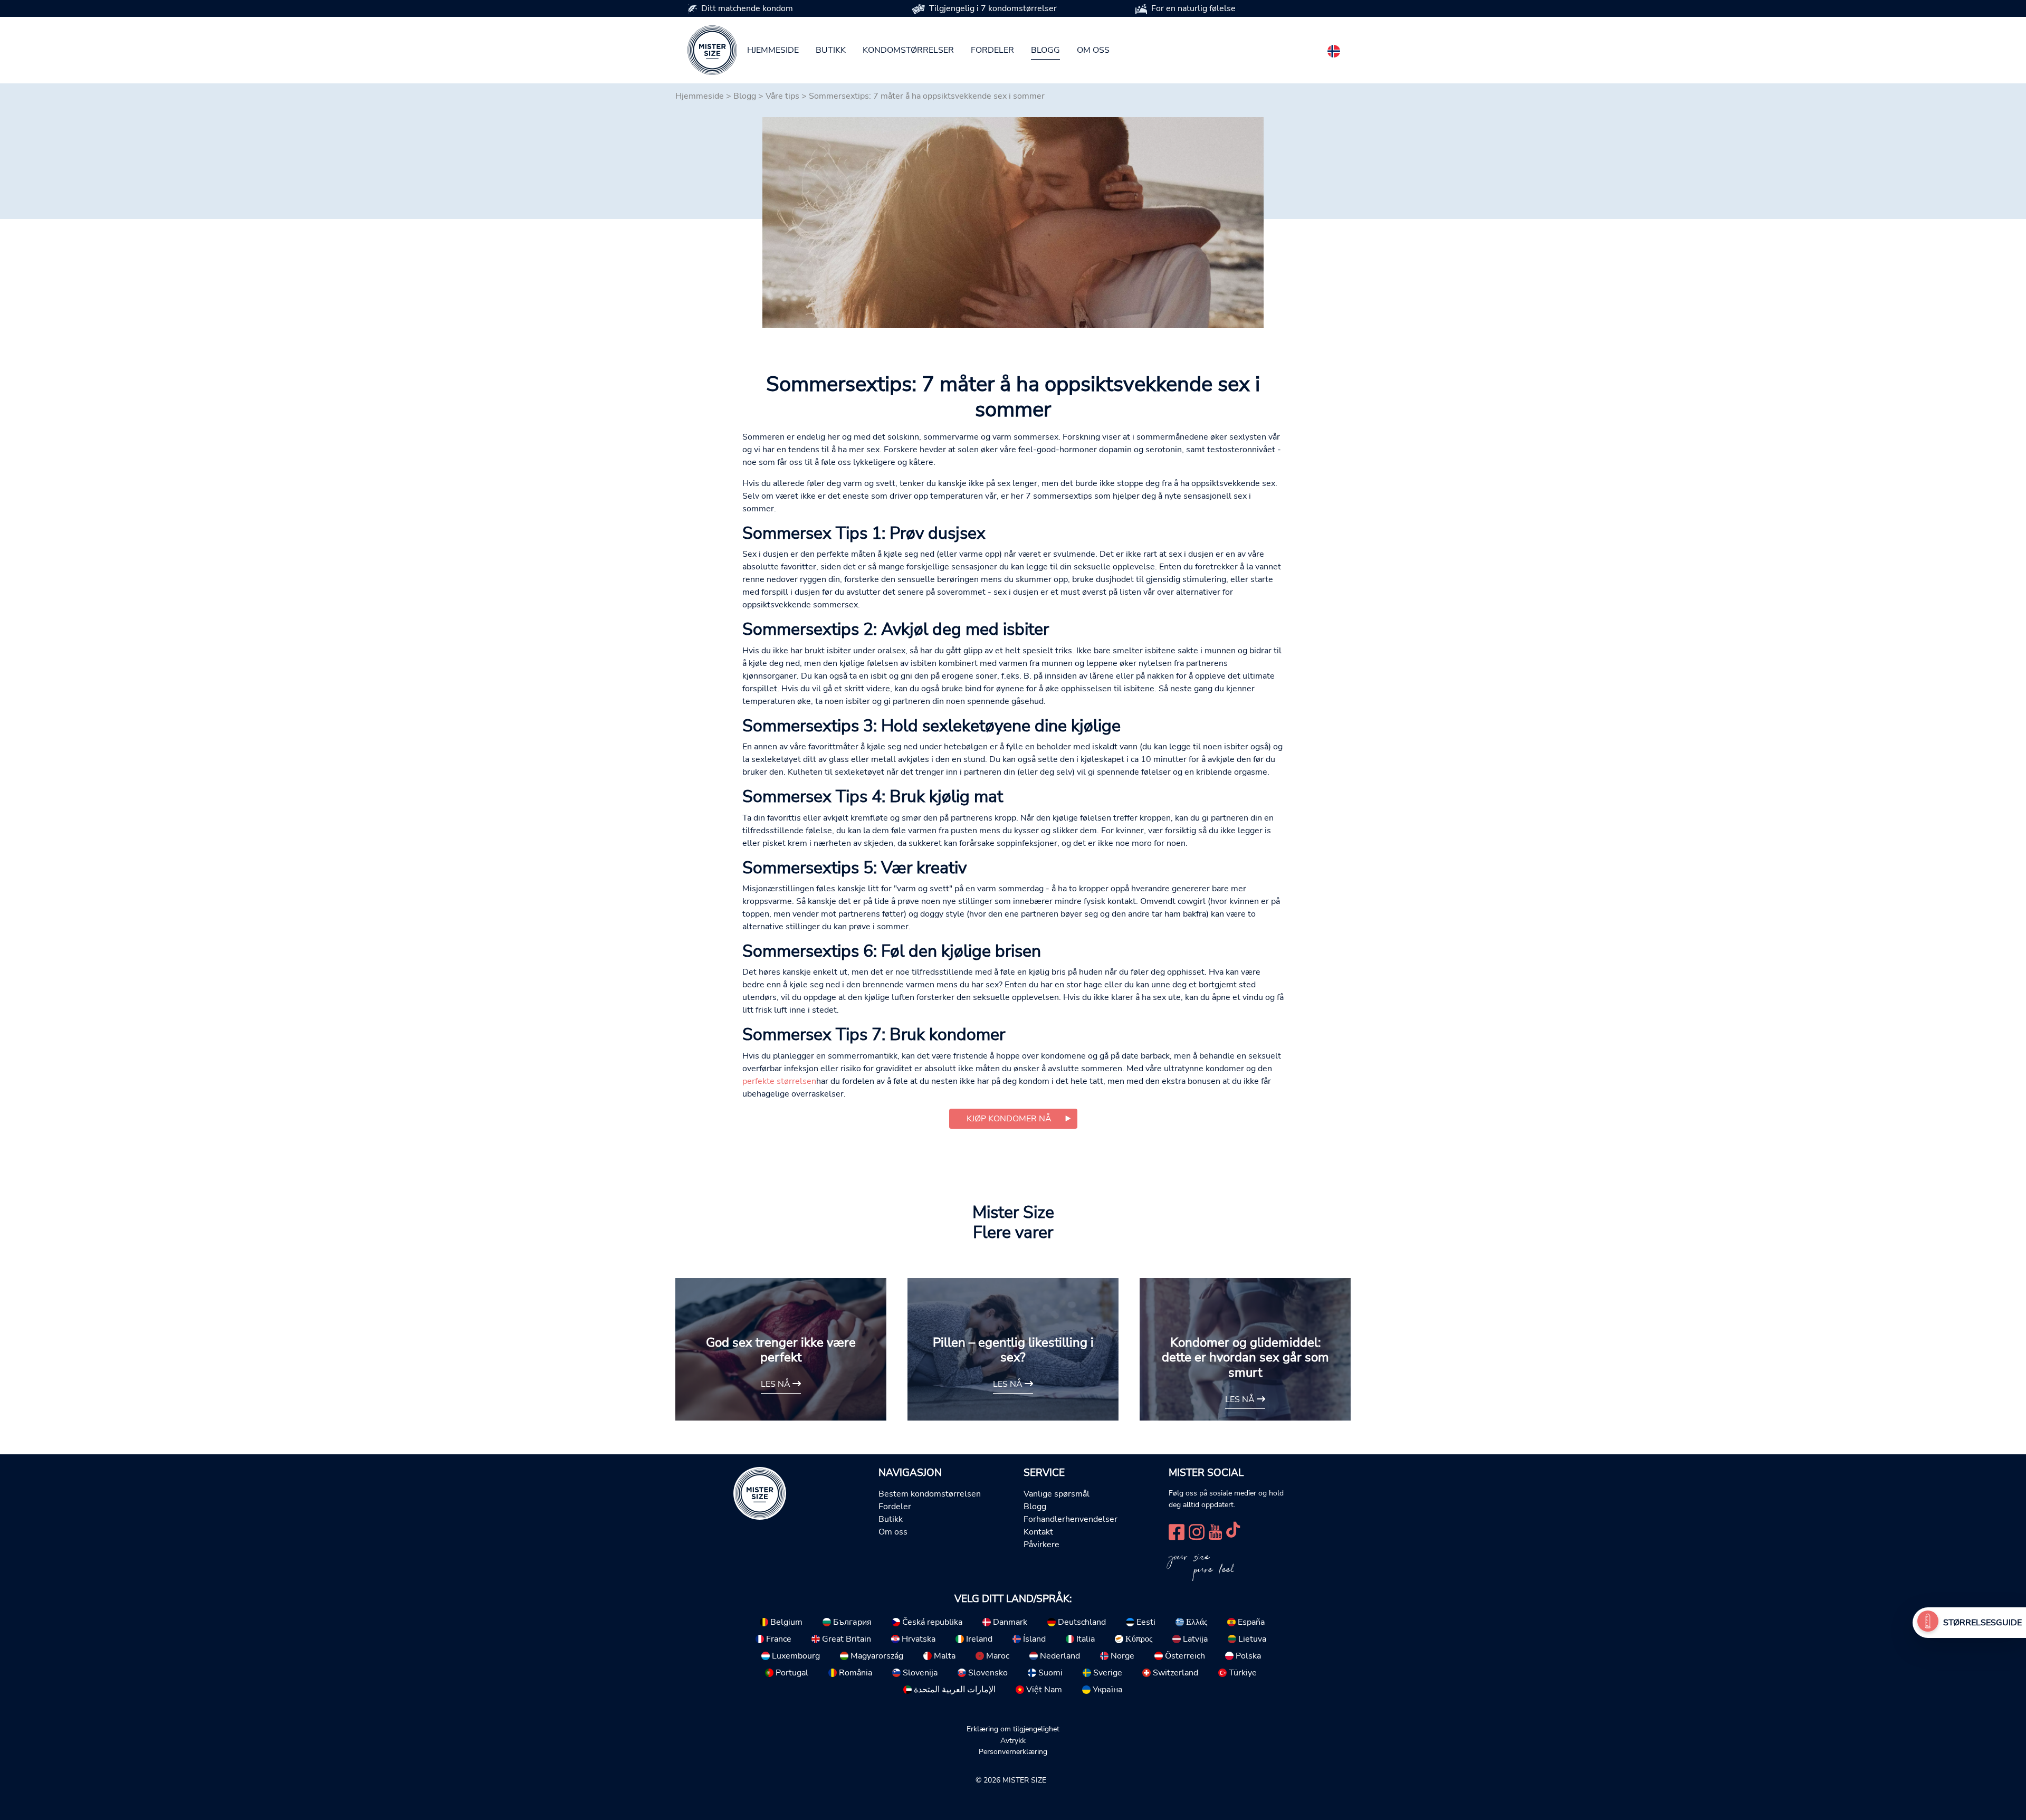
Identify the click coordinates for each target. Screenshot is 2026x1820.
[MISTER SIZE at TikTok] (1233, 1531)
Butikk (831, 50)
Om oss (1093, 50)
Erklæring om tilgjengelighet (1013, 1729)
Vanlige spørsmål (1057, 1494)
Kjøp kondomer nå (1009, 1119)
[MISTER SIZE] (760, 1493)
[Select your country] (1334, 49)
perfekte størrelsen (779, 1081)
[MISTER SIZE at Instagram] (1197, 1531)
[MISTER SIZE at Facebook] (1177, 1531)
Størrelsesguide (1982, 1623)
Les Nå (777, 1384)
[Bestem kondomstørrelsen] (1928, 1623)
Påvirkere (1041, 1545)
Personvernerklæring (1013, 1751)
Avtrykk (1013, 1740)
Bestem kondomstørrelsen (930, 1494)
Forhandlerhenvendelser (1071, 1519)
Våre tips (782, 96)
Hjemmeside (773, 50)
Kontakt (1038, 1532)
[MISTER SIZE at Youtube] (1215, 1531)
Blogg (1045, 50)
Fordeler (992, 50)
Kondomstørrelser (908, 50)
